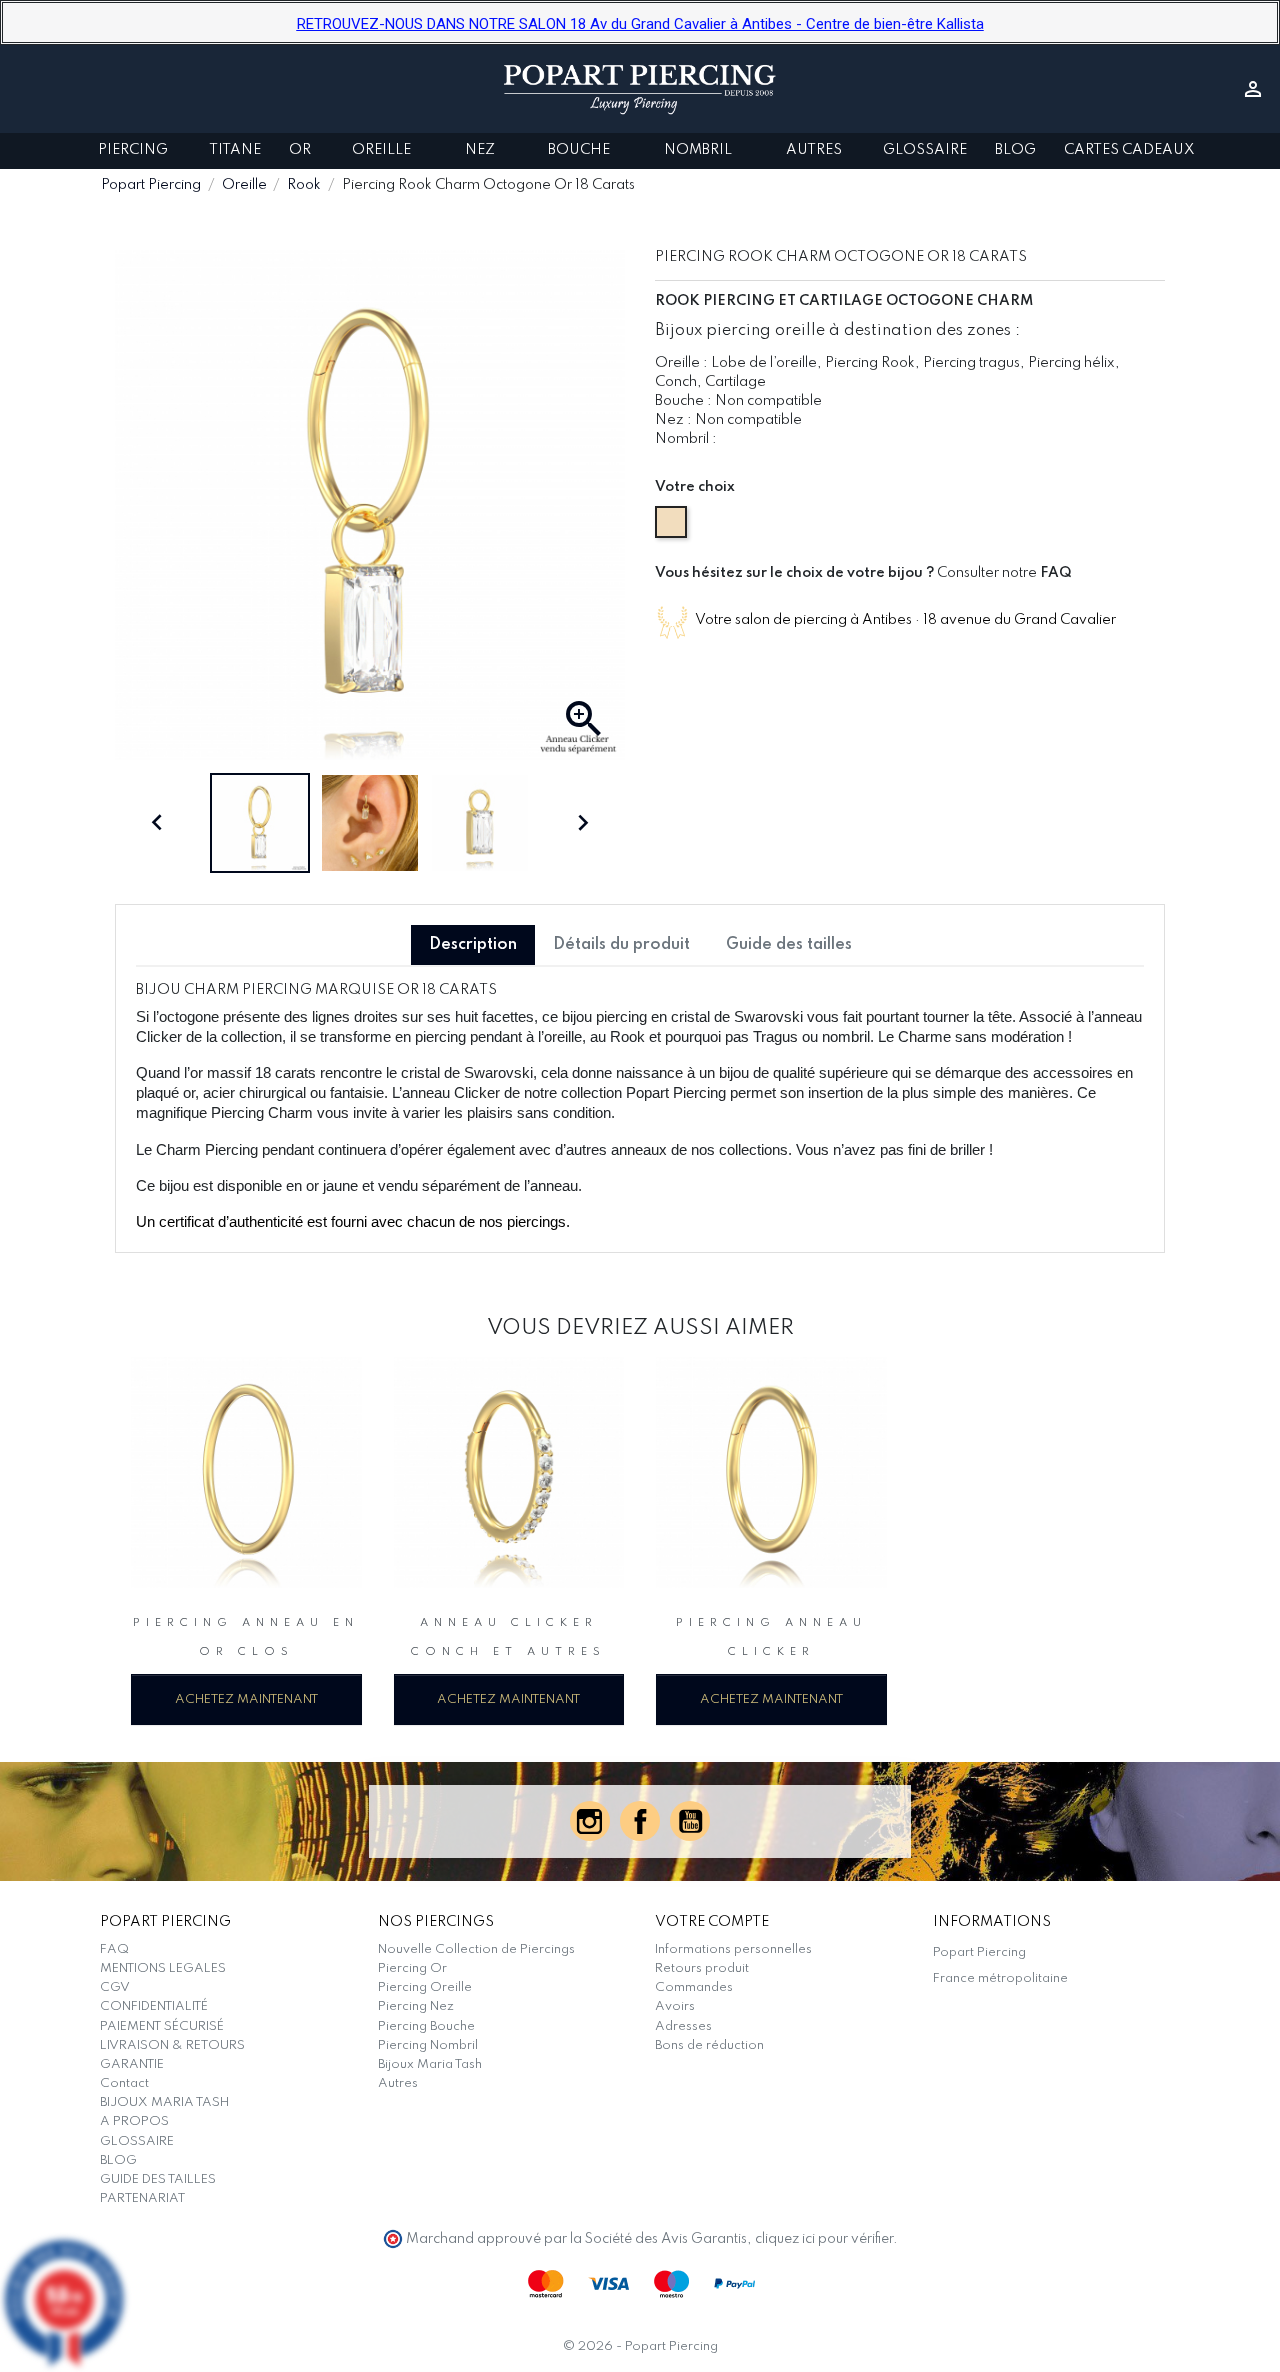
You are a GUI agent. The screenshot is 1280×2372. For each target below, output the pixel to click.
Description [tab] (473, 945)
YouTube (690, 1821)
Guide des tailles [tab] (789, 945)
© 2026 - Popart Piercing (640, 2346)
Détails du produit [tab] (621, 945)
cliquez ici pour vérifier (824, 2239)
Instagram (590, 1821)
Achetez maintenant (246, 1699)
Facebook (640, 1821)
